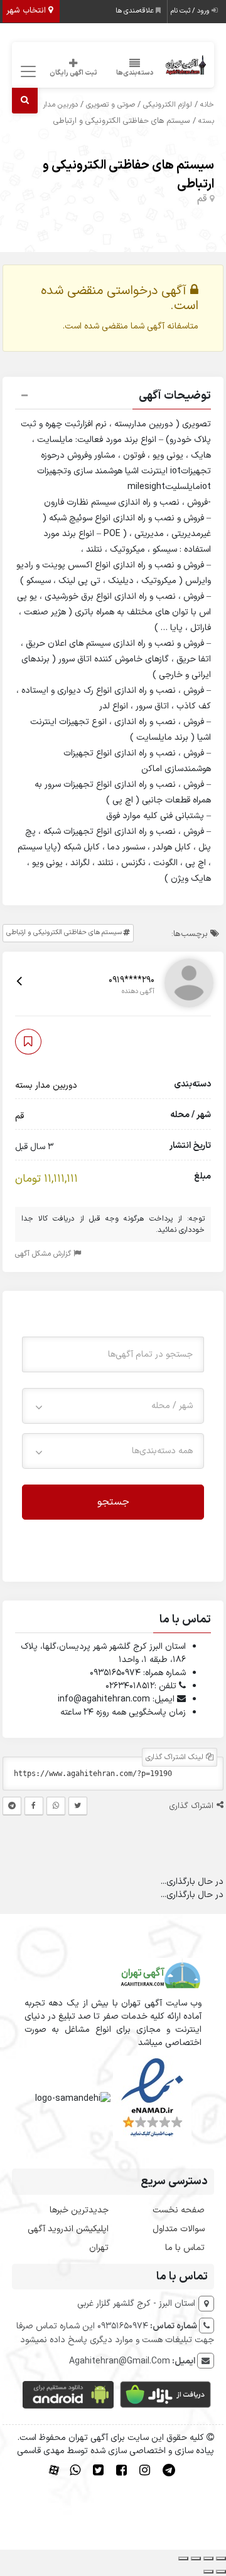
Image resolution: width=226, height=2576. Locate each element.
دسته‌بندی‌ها (135, 73)
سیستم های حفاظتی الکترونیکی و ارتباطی (64, 933)
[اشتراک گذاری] (196, 2558)
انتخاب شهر (27, 11)
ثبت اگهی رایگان (73, 73)
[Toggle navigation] (27, 72)
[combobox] (113, 1406)
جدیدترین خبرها (79, 2210)
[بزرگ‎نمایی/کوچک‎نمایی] (221, 2558)
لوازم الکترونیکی (168, 105)
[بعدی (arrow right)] (208, 2572)
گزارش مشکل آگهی (44, 1254)
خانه (207, 105)
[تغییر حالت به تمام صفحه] (208, 2558)
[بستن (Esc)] (183, 2558)
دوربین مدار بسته (46, 1086)
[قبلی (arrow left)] (221, 2572)
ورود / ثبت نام (191, 11)
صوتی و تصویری (110, 105)
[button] (113, 397)
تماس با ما (185, 2248)
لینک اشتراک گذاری (176, 1757)
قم (202, 199)
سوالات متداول (179, 2229)
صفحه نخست (179, 2210)
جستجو (113, 1502)
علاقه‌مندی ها (136, 11)
